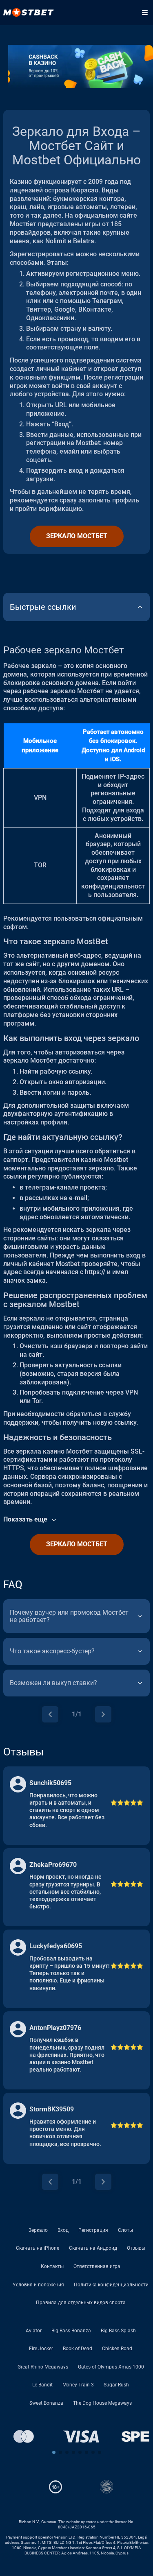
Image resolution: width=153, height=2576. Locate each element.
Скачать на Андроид (93, 2248)
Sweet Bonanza (46, 2403)
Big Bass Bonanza (71, 2331)
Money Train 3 (78, 2385)
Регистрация (93, 2230)
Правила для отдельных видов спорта (81, 2303)
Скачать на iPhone (38, 2248)
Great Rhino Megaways (43, 2367)
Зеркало (38, 2230)
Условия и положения (38, 2285)
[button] (54, 2452)
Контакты (52, 2266)
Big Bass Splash (118, 2331)
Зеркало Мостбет (77, 536)
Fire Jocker (41, 2349)
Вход (63, 2230)
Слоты (125, 2230)
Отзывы (136, 2248)
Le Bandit (42, 2385)
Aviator (34, 2331)
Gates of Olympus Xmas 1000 (111, 2367)
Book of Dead (78, 2349)
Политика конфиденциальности (111, 2285)
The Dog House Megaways (102, 2403)
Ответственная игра (97, 2266)
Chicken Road (117, 2349)
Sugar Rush (116, 2385)
